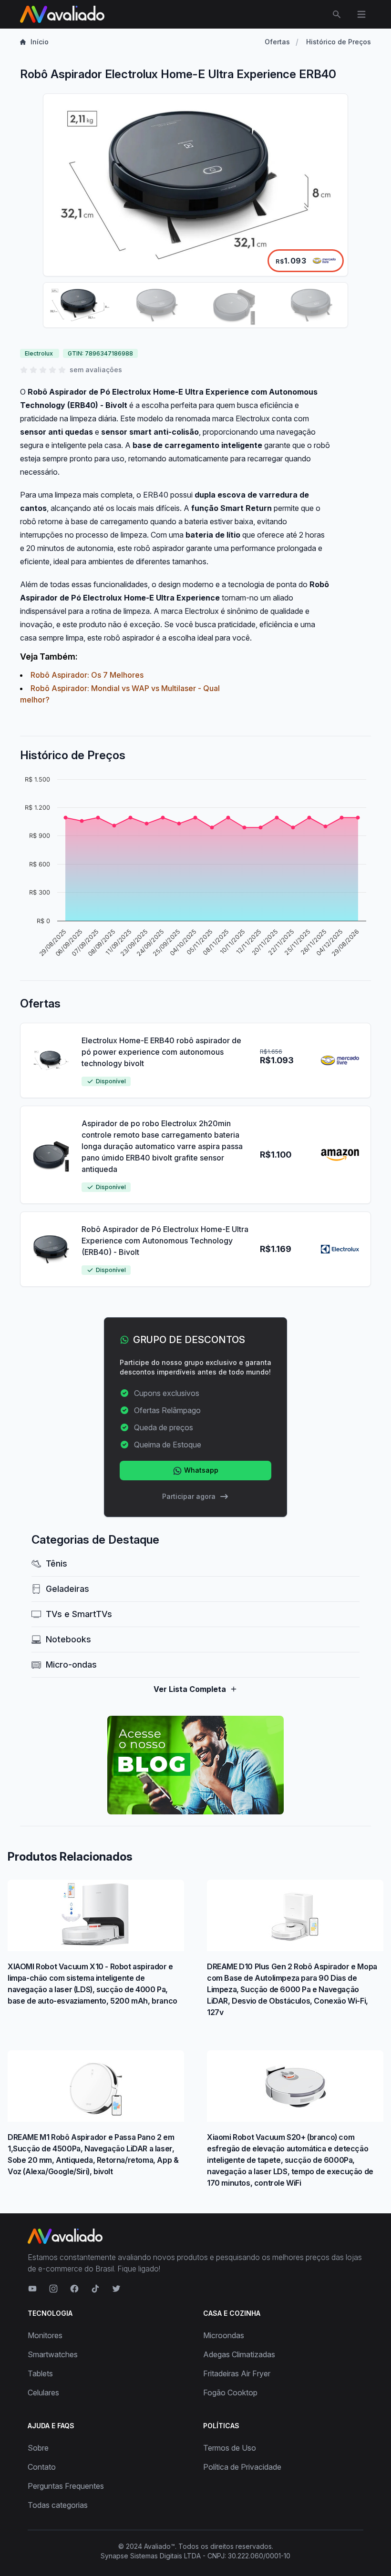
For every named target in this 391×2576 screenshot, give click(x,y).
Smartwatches (53, 2354)
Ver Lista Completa (190, 1689)
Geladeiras (67, 1589)
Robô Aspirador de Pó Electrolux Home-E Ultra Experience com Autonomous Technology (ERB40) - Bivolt (165, 1241)
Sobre (38, 2448)
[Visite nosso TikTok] (95, 2289)
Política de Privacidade (242, 2467)
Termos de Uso (230, 2448)
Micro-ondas (71, 1665)
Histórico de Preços (339, 42)
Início (40, 42)
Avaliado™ (159, 2546)
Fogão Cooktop (230, 2393)
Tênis (57, 1563)
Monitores (45, 2335)
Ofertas (277, 42)
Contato (42, 2467)
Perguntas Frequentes (66, 2486)
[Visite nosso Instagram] (53, 2289)
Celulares (43, 2393)
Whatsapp (200, 1470)
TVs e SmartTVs (79, 1614)
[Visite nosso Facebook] (74, 2289)
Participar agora (189, 1496)
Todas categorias (58, 2505)
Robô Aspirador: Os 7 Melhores (87, 675)
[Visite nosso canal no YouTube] (32, 2289)
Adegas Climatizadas (239, 2354)
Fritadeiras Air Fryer (237, 2373)
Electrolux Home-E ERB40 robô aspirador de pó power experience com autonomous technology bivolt (161, 1052)
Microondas (224, 2335)
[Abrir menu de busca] (337, 14)
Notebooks (68, 1639)
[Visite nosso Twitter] (116, 2289)
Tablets (40, 2373)
